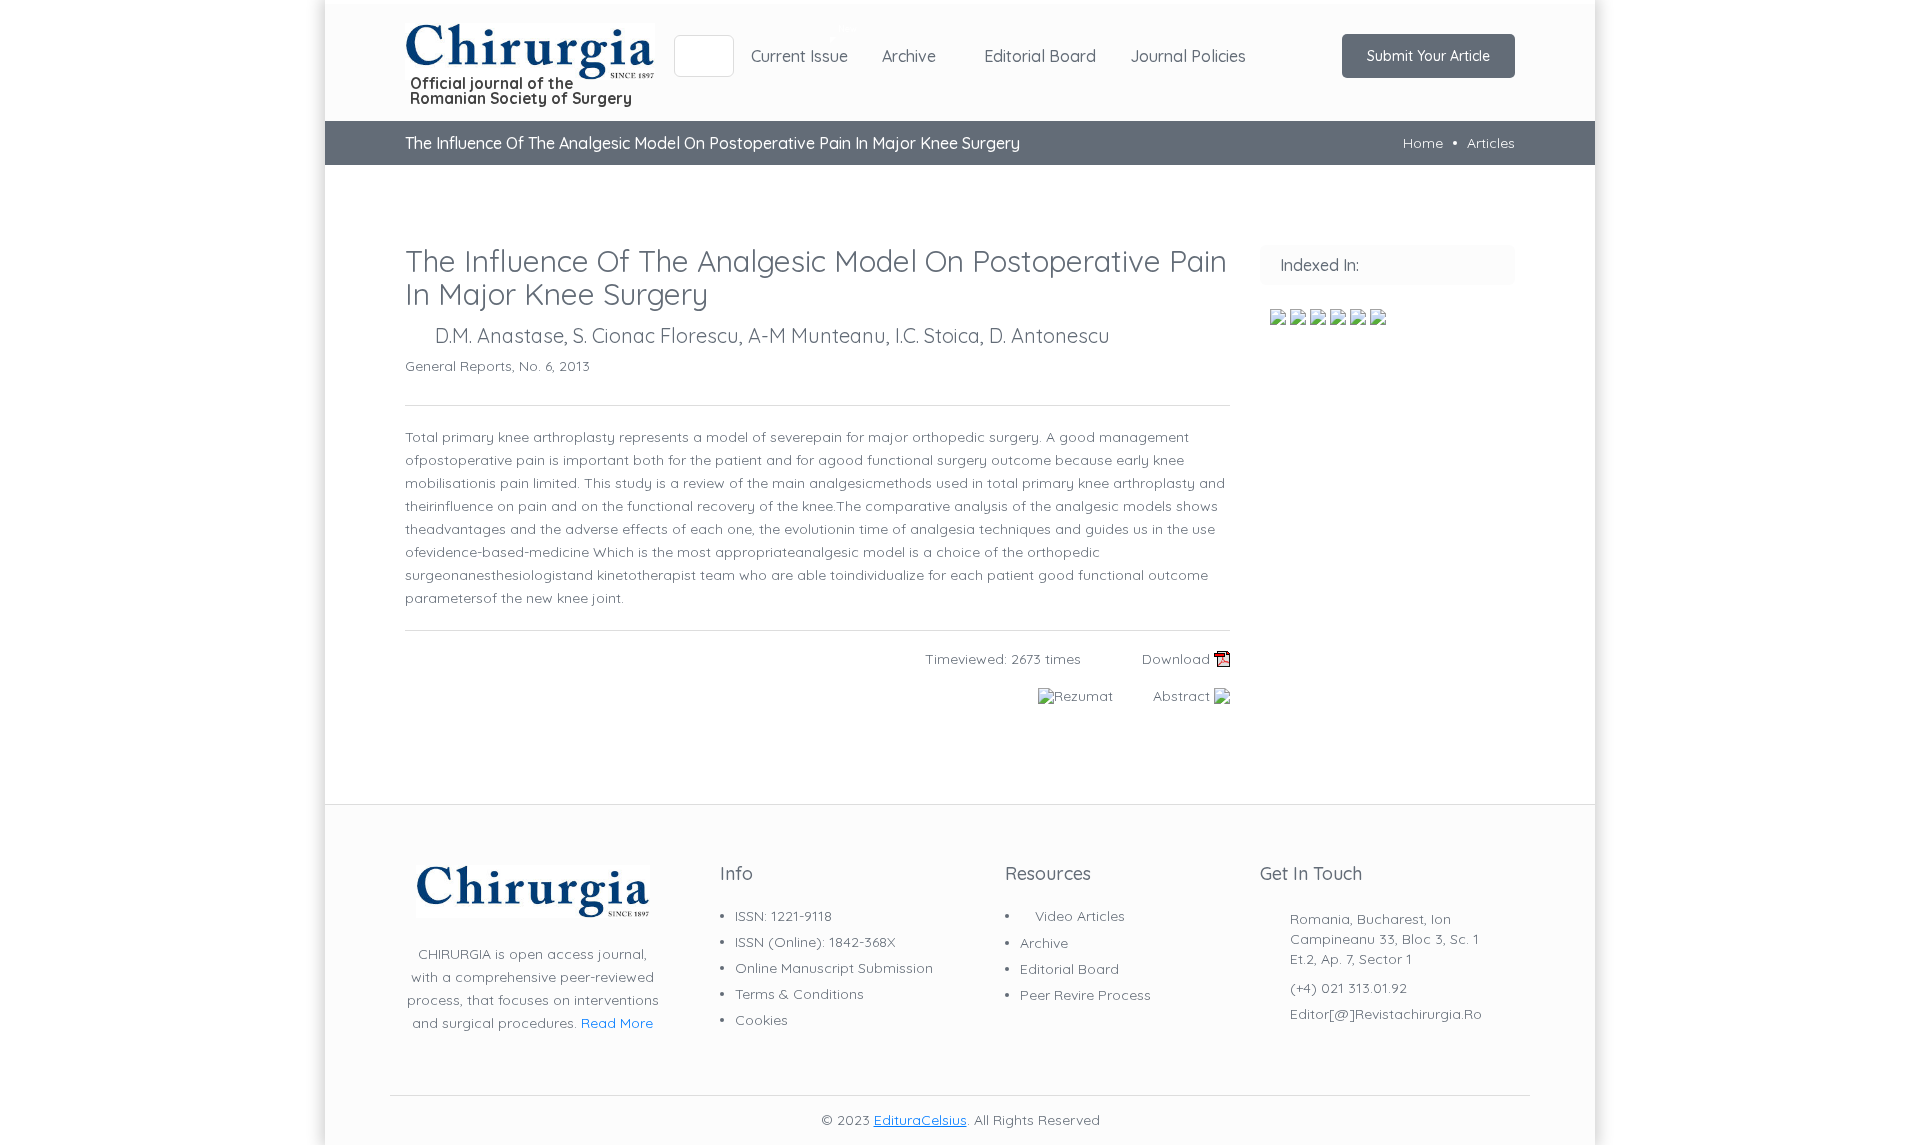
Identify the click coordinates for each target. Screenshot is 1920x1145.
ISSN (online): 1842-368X (815, 942)
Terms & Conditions (799, 994)
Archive (909, 56)
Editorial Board (1040, 56)
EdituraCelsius (920, 1120)
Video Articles (1078, 916)
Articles (1491, 143)
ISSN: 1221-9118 (783, 916)
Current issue (799, 56)
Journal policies (1188, 56)
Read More (617, 1023)
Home (1423, 143)
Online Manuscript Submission (834, 968)
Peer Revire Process (1085, 995)
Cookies (761, 1020)
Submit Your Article (1428, 56)
